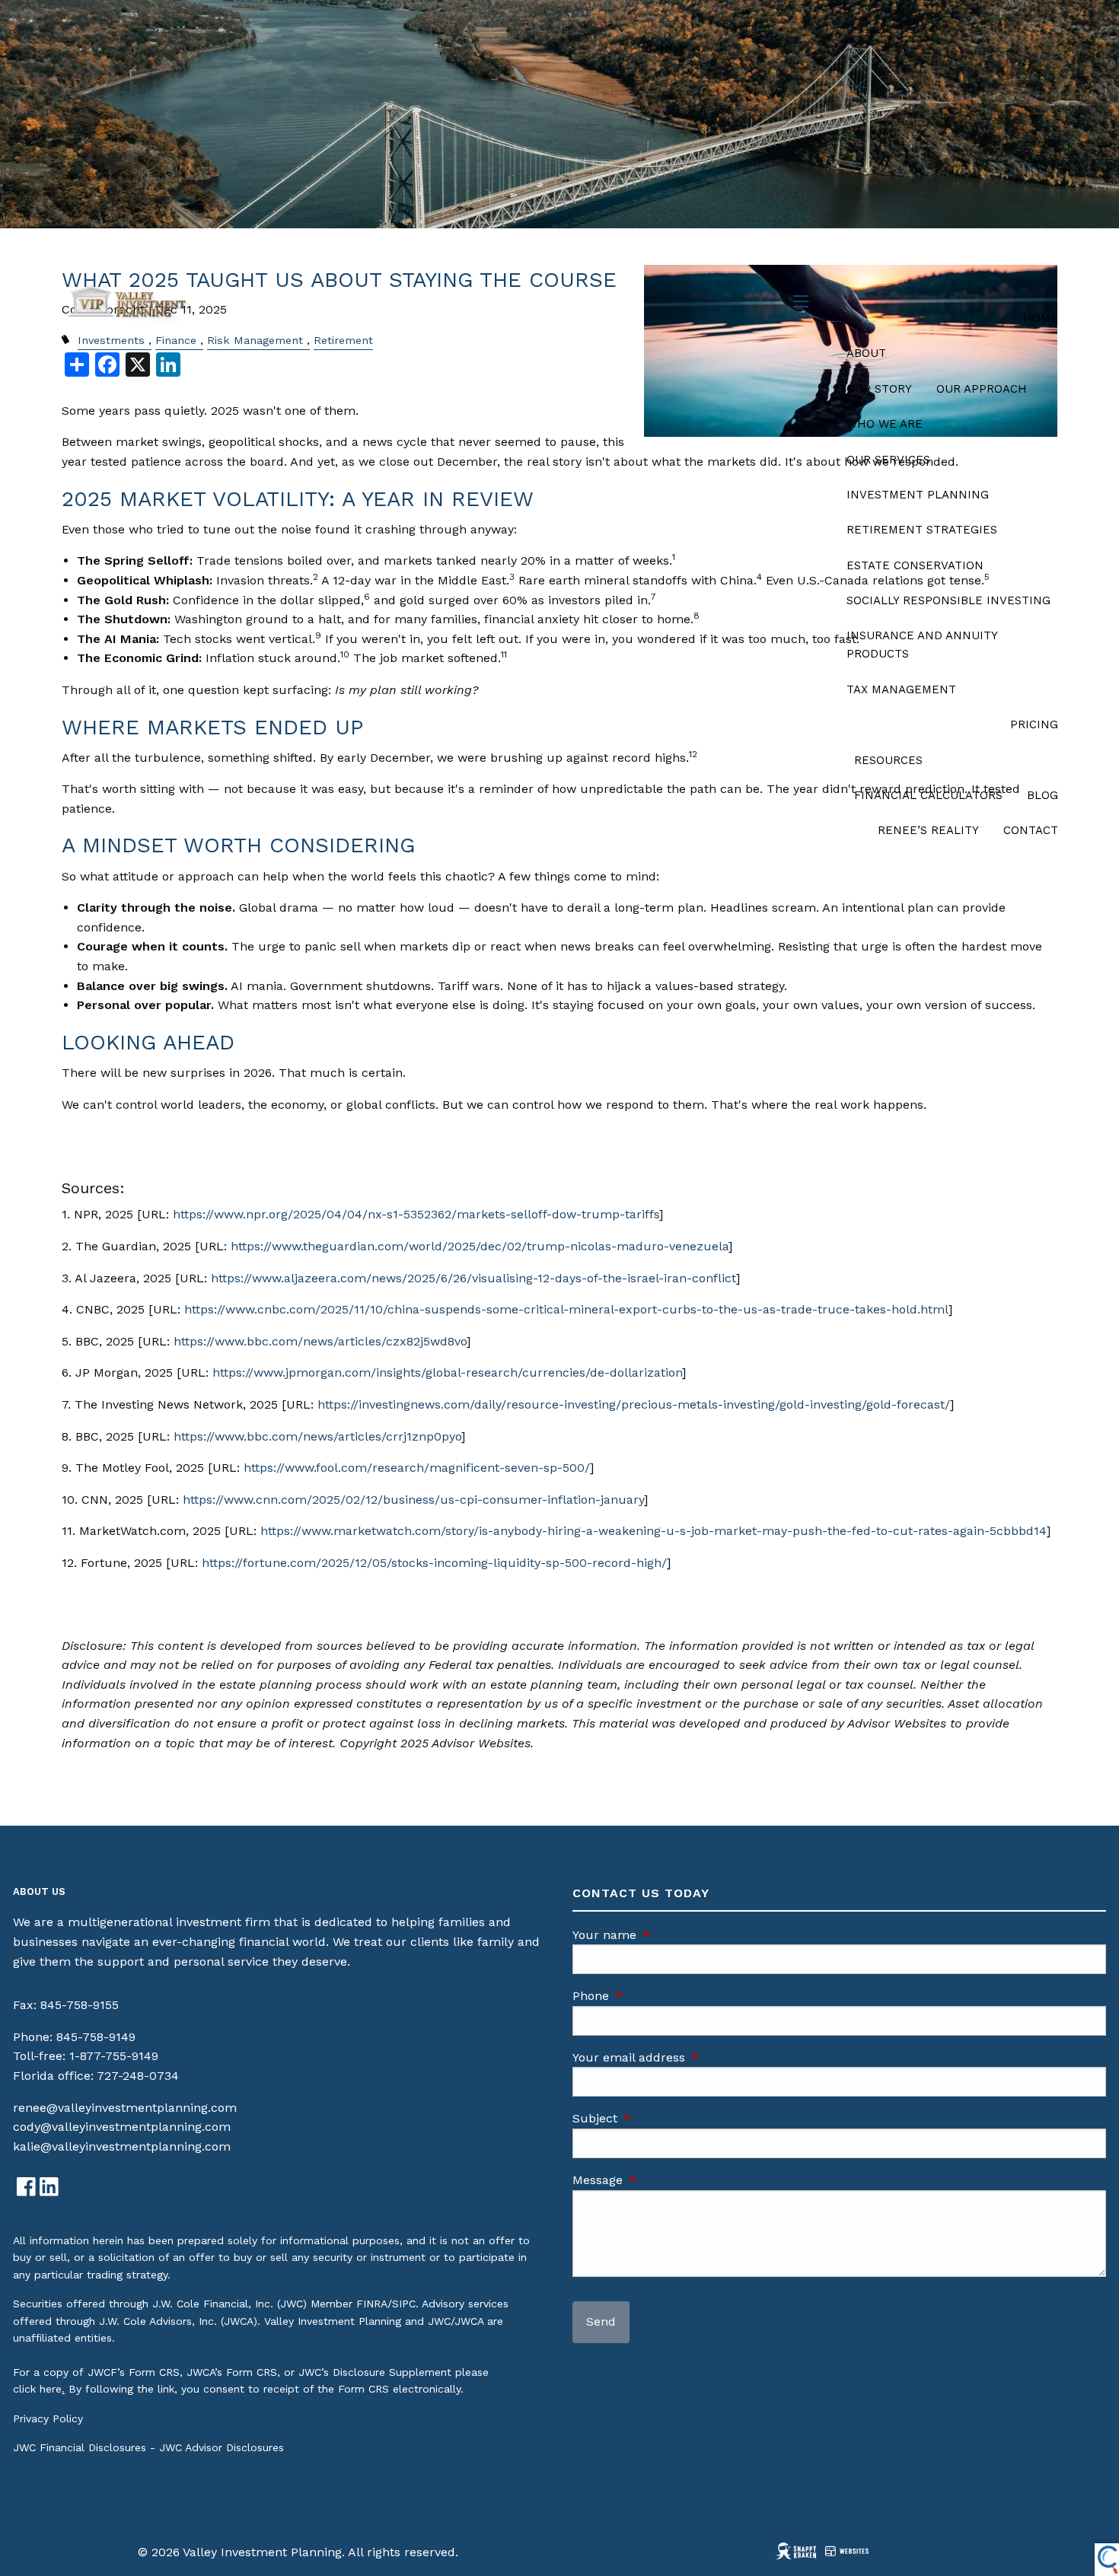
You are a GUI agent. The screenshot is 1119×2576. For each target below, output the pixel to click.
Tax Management (901, 689)
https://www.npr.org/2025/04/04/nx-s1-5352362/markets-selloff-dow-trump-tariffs (416, 1214)
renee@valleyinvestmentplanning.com (125, 2108)
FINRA (372, 2304)
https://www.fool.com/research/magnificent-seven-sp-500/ (417, 1468)
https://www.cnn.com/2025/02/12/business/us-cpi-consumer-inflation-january (413, 1500)
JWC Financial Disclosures (80, 2447)
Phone (655, 1996)
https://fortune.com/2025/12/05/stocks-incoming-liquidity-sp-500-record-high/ (434, 1563)
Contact (1031, 830)
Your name (669, 1935)
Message (662, 2180)
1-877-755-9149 (114, 2056)
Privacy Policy (48, 2418)
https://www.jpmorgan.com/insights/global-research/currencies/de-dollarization (447, 1372)
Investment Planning (918, 495)
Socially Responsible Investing (948, 600)
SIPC (404, 2304)
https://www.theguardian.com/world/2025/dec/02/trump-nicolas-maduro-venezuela (480, 1246)
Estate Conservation (915, 565)
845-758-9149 (96, 2037)
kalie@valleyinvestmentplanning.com (122, 2146)
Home (1041, 318)
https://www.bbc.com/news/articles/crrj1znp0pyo (317, 1436)
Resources (888, 760)
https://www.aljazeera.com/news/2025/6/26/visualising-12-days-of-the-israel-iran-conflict (473, 1278)
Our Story (879, 389)
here (51, 2389)
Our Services (888, 460)
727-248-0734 (138, 2076)
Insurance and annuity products (922, 645)
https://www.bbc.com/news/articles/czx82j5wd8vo (320, 1341)
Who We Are (885, 424)
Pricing (1034, 724)
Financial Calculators (928, 795)
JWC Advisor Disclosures (222, 2447)
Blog (1042, 795)
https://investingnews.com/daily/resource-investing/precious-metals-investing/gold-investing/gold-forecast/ (634, 1404)
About (866, 353)
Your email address (693, 2057)
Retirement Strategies (922, 530)
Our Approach (982, 389)
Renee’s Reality (928, 830)
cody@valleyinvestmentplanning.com (122, 2127)
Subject (660, 2118)
